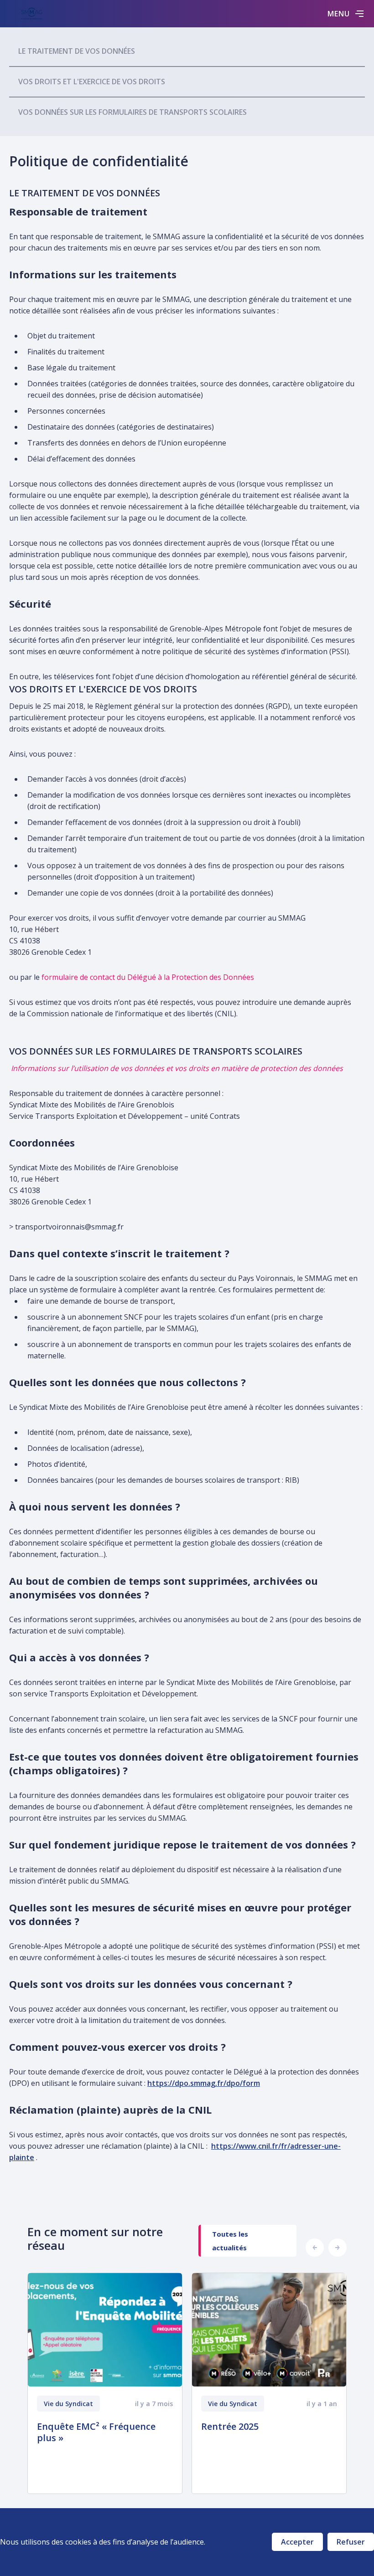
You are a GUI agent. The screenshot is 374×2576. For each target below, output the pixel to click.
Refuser (351, 2542)
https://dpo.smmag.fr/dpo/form (204, 2083)
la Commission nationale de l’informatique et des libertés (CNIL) (128, 1014)
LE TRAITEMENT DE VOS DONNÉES (77, 51)
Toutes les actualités (230, 2241)
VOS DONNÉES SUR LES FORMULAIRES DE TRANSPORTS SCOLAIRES (132, 112)
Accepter (297, 2542)
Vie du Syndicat (68, 2404)
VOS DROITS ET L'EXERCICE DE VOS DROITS (92, 82)
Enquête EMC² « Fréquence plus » (96, 2432)
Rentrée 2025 (230, 2426)
